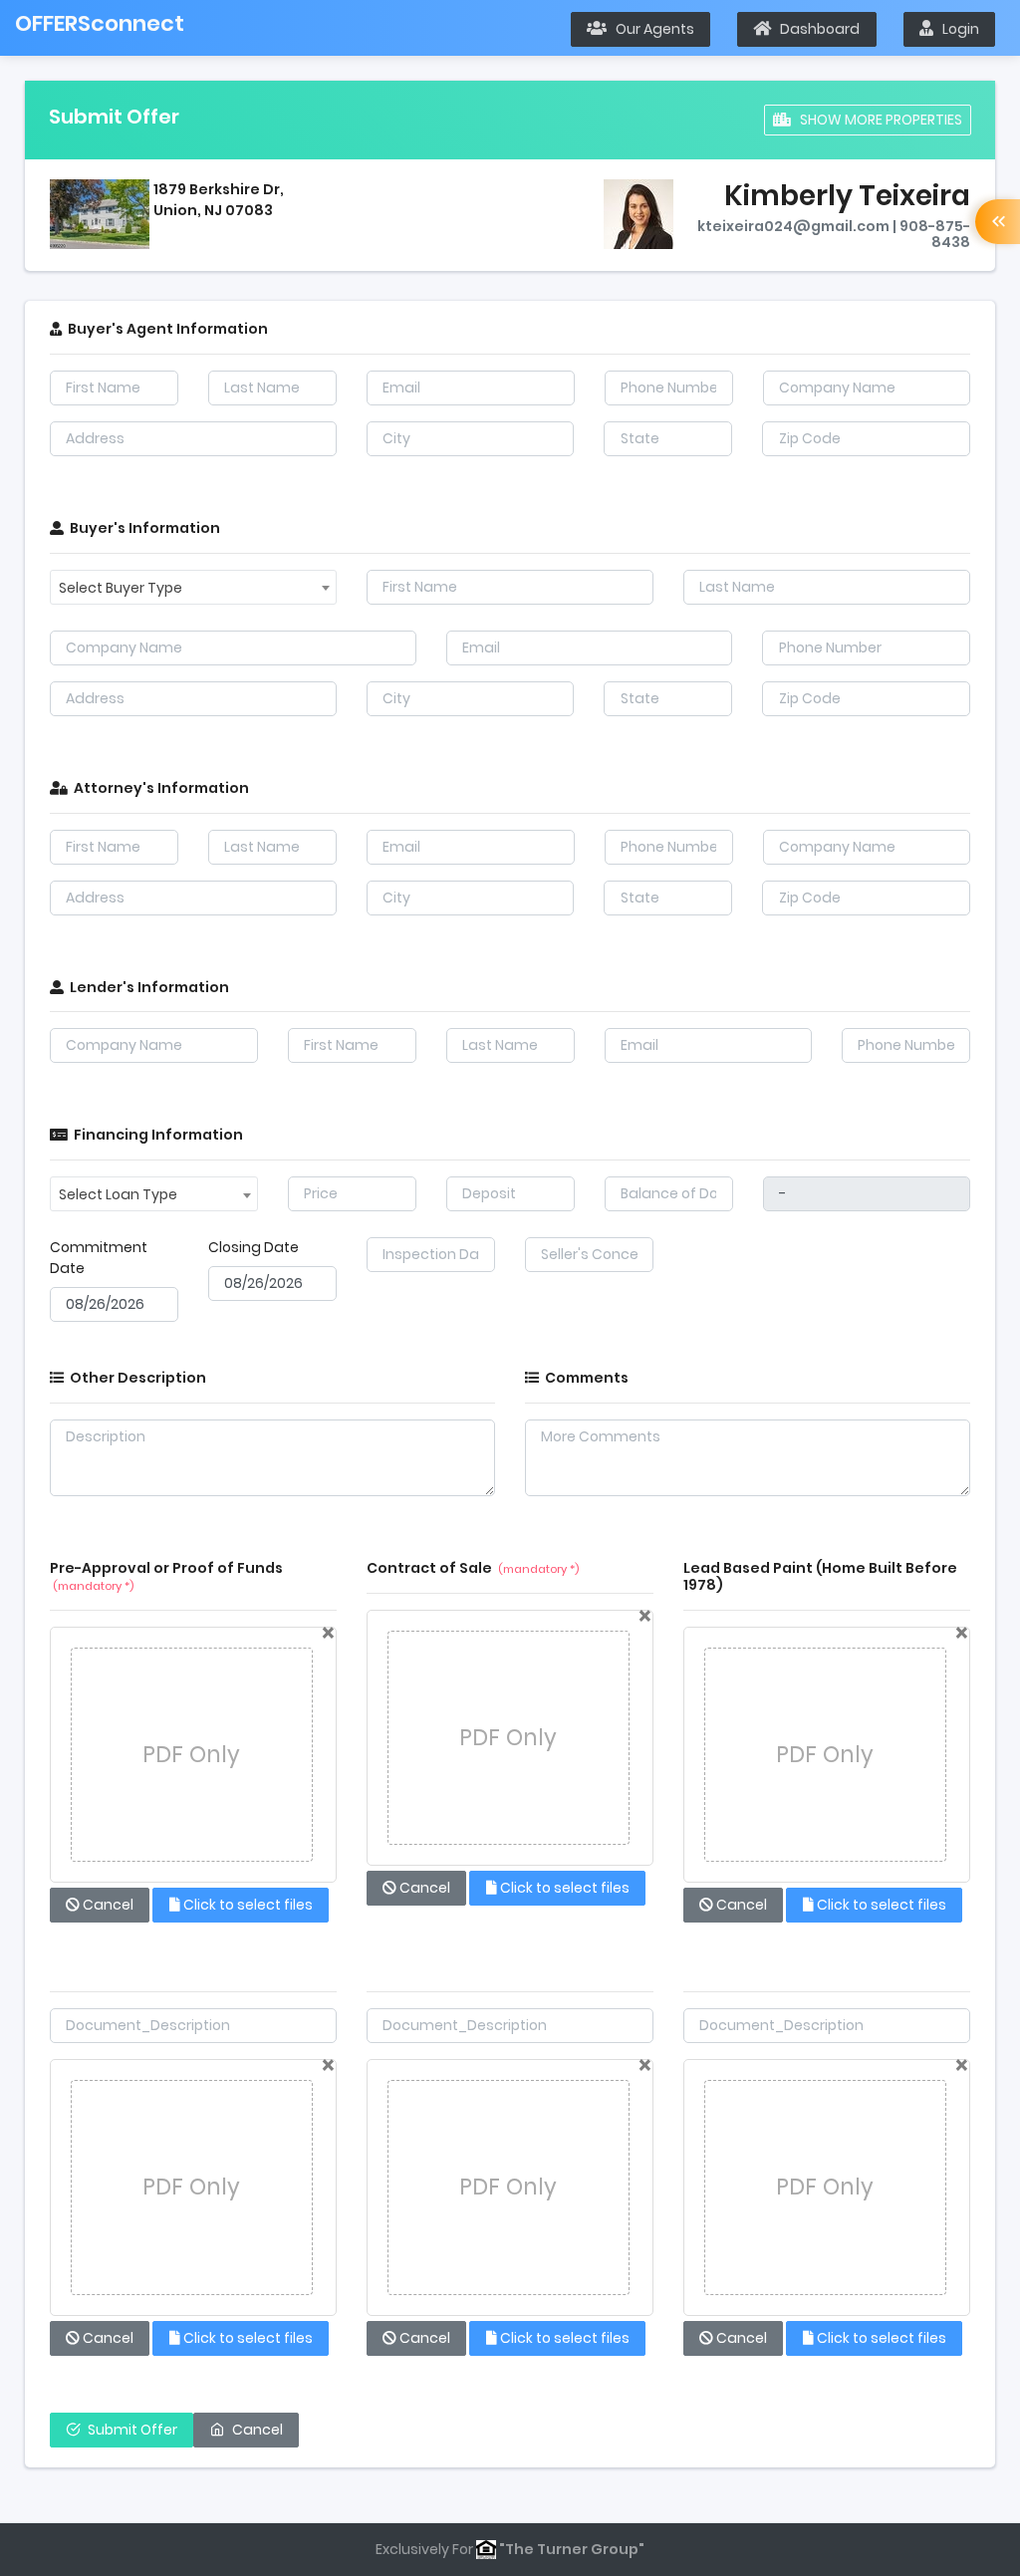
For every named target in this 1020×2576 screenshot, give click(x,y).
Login (956, 29)
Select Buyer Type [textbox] (121, 588)
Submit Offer (132, 2430)
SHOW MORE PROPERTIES (877, 120)
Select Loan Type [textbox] (118, 1194)
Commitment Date (99, 1258)
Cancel (257, 2430)
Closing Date (254, 1247)
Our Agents (650, 29)
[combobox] (193, 587)
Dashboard (815, 29)
